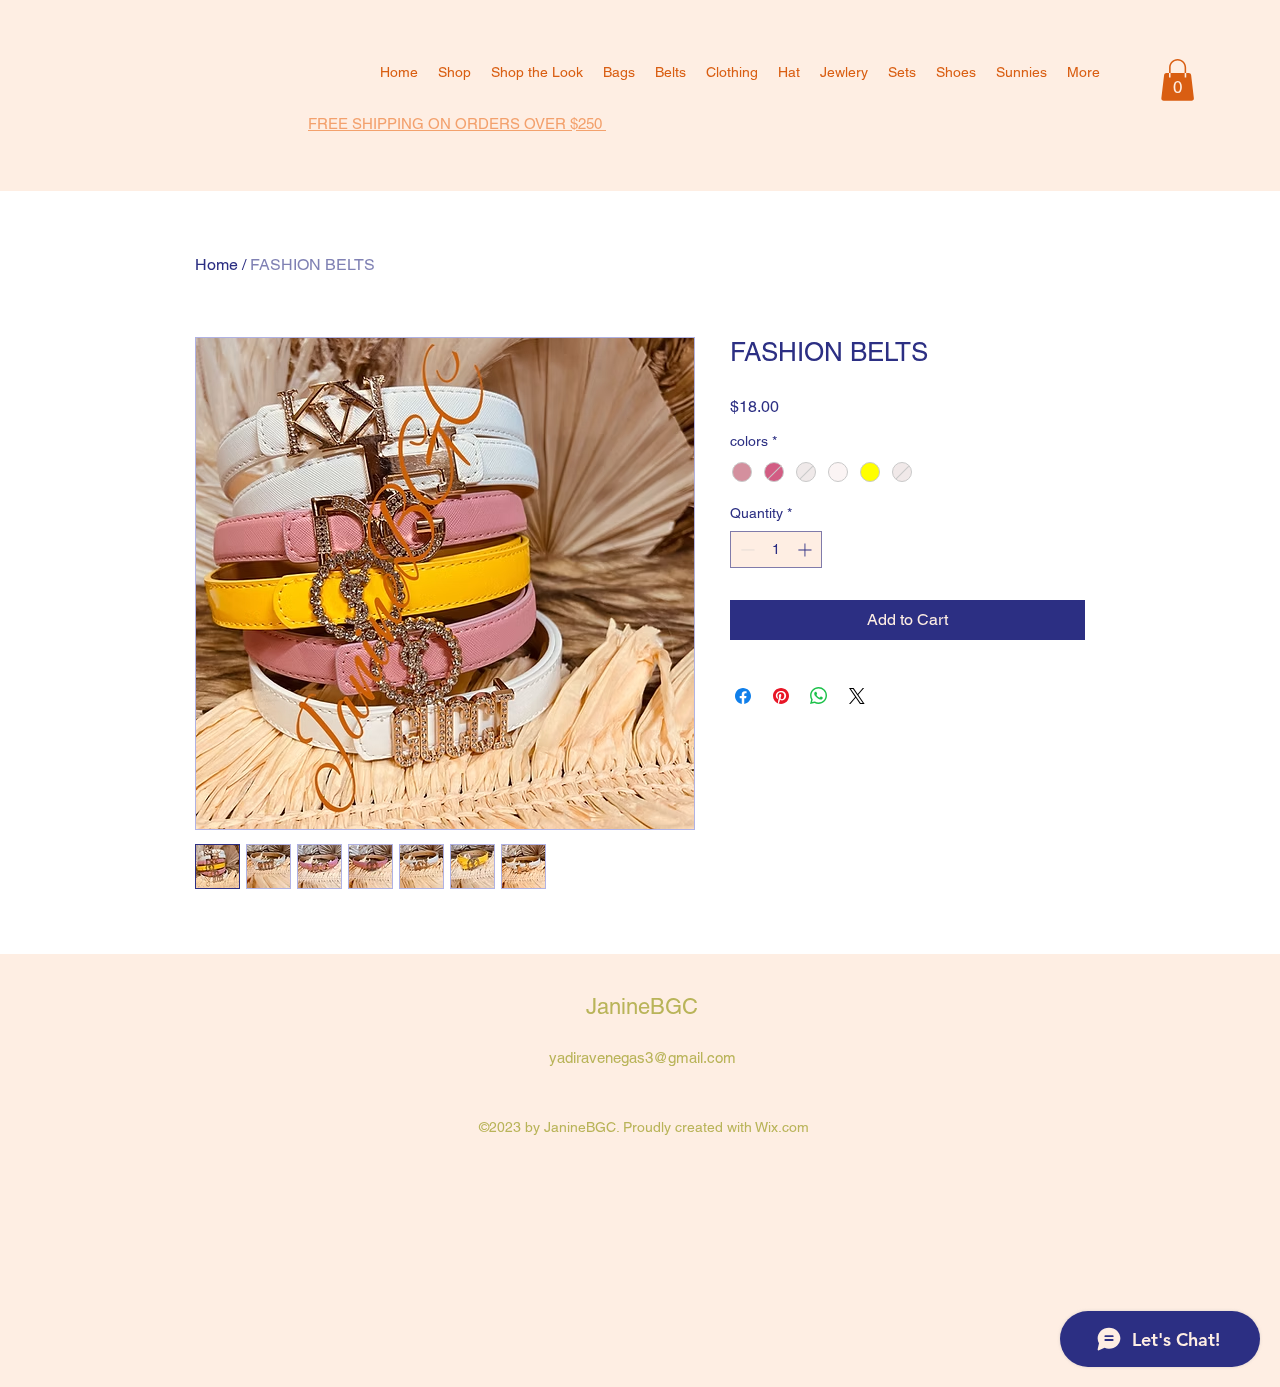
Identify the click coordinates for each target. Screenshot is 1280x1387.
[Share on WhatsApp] (819, 696)
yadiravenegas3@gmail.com (642, 1057)
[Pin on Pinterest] (781, 696)
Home (216, 264)
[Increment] (806, 549)
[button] (1177, 80)
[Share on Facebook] (743, 696)
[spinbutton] (776, 549)
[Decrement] (745, 549)
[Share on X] (857, 696)
